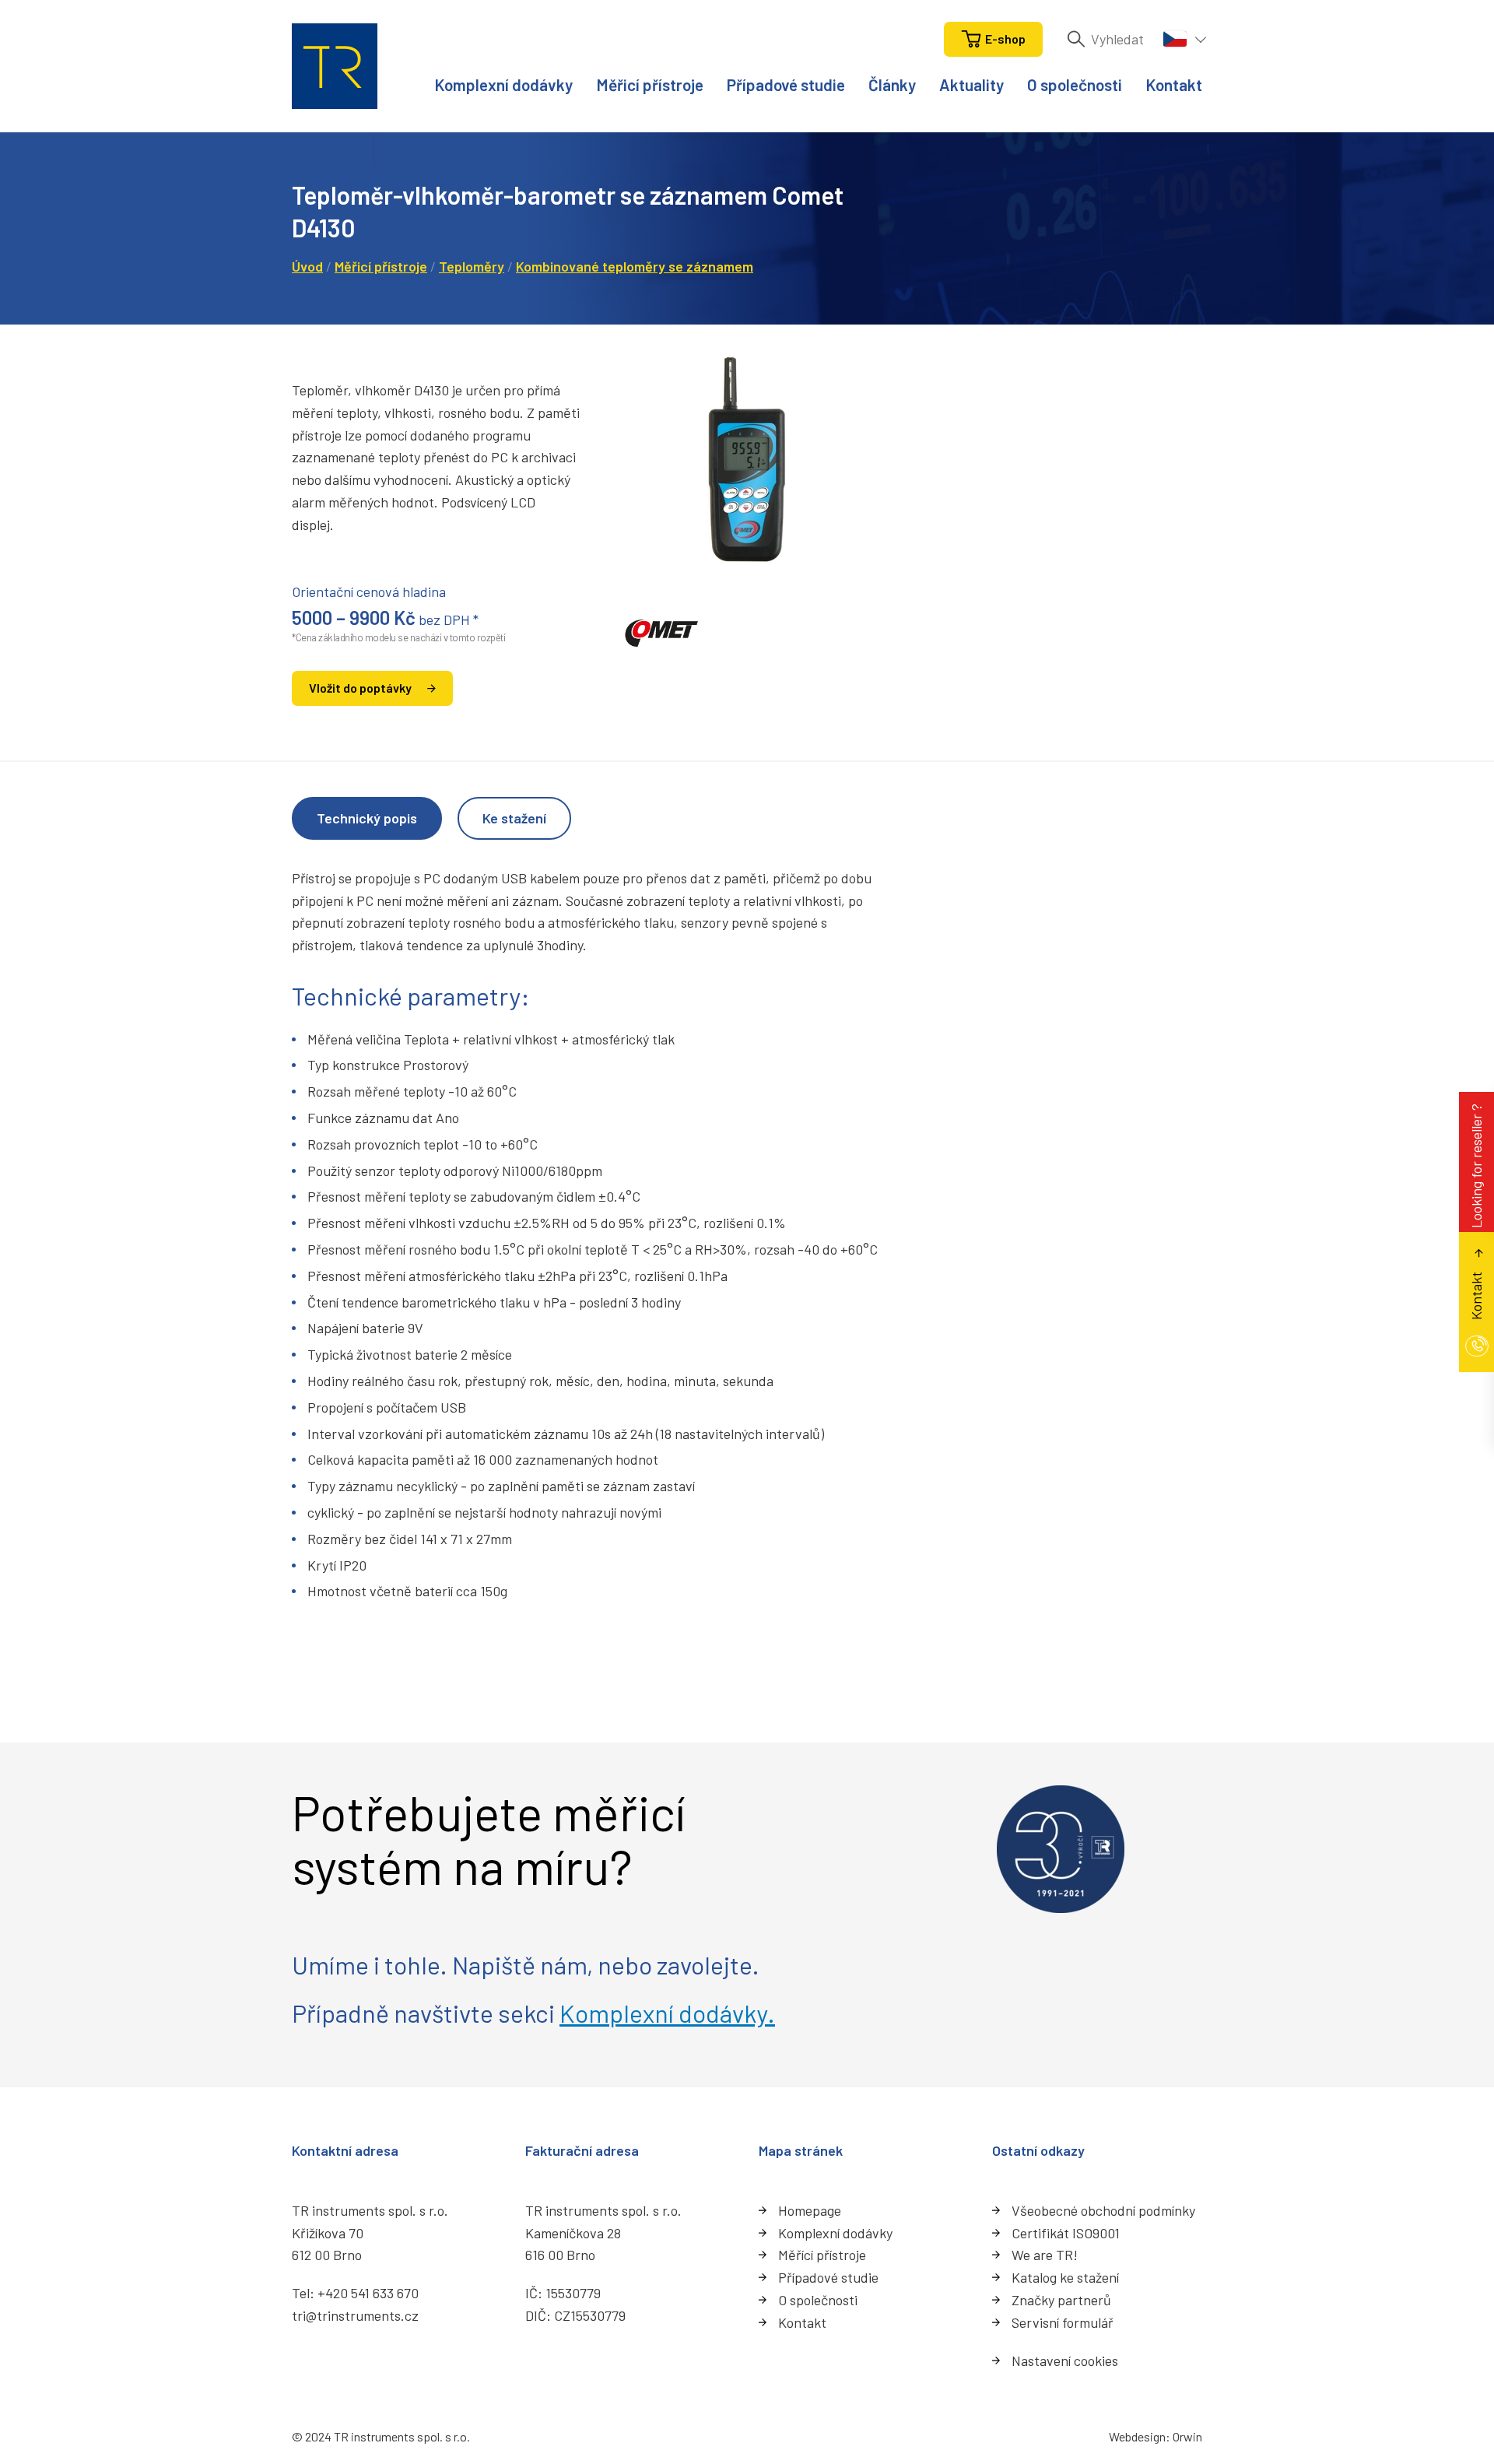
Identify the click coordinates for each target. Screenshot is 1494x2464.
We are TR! (1045, 2255)
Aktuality (971, 84)
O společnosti (1075, 84)
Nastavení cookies (1065, 2360)
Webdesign (1137, 2436)
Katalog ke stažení (1065, 2277)
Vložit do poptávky (360, 688)
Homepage (810, 2210)
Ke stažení (514, 818)
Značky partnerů (1061, 2300)
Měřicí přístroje (650, 84)
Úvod (307, 266)
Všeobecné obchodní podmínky (1103, 2210)
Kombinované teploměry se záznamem (635, 266)
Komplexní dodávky (503, 84)
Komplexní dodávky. (667, 2013)
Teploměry (472, 266)
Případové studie (786, 84)
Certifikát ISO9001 (1066, 2233)
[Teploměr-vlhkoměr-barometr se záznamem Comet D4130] (747, 459)
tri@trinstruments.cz (355, 2315)
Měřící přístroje (822, 2255)
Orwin (1187, 2436)
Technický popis (367, 818)
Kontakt (1174, 84)
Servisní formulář (1063, 2322)
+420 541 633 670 (368, 2293)
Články (892, 84)
